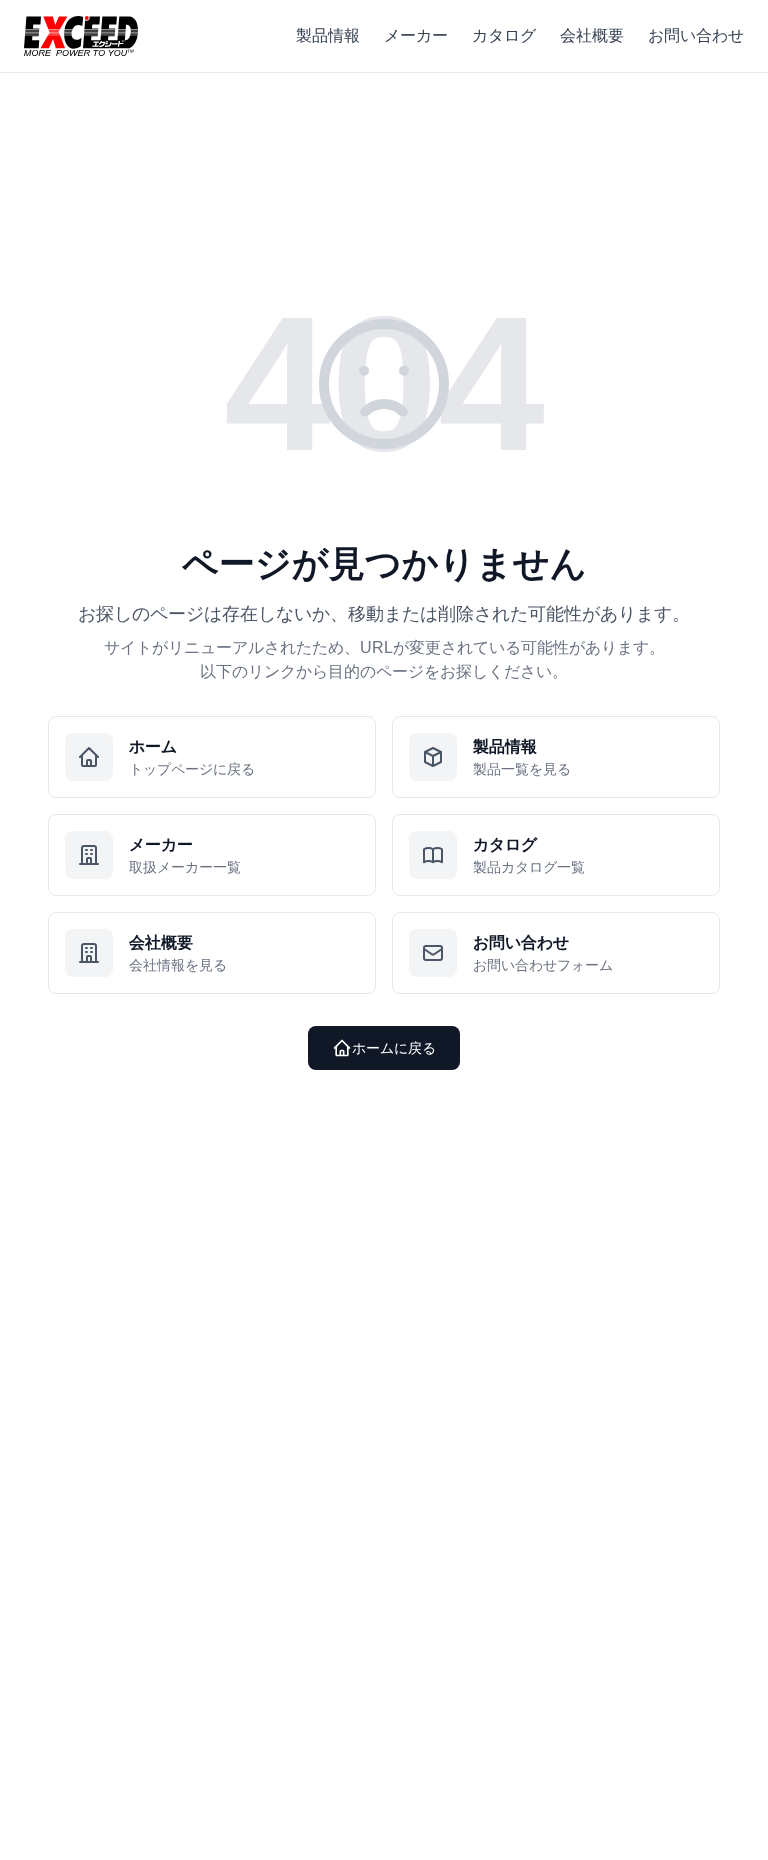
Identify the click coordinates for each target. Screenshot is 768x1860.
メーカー (416, 35)
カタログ (504, 35)
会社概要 (592, 35)
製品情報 (328, 35)
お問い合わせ (696, 35)
